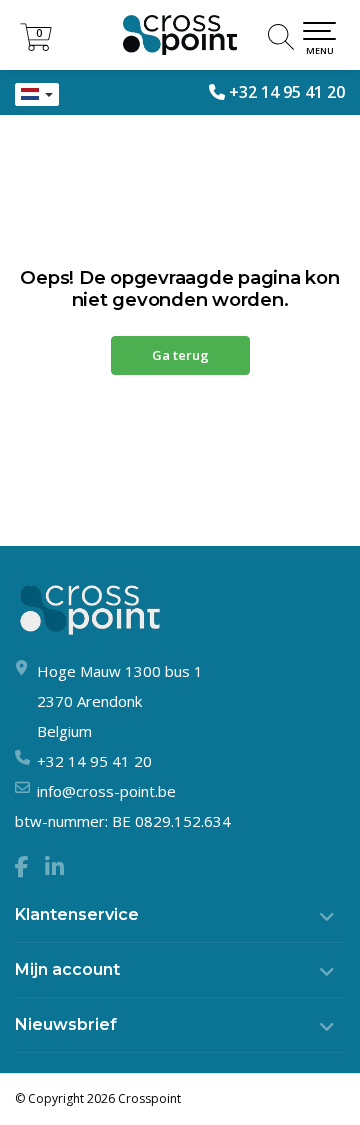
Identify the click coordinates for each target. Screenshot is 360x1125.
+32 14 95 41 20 (287, 92)
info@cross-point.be (106, 791)
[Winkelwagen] (36, 45)
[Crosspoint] (180, 35)
